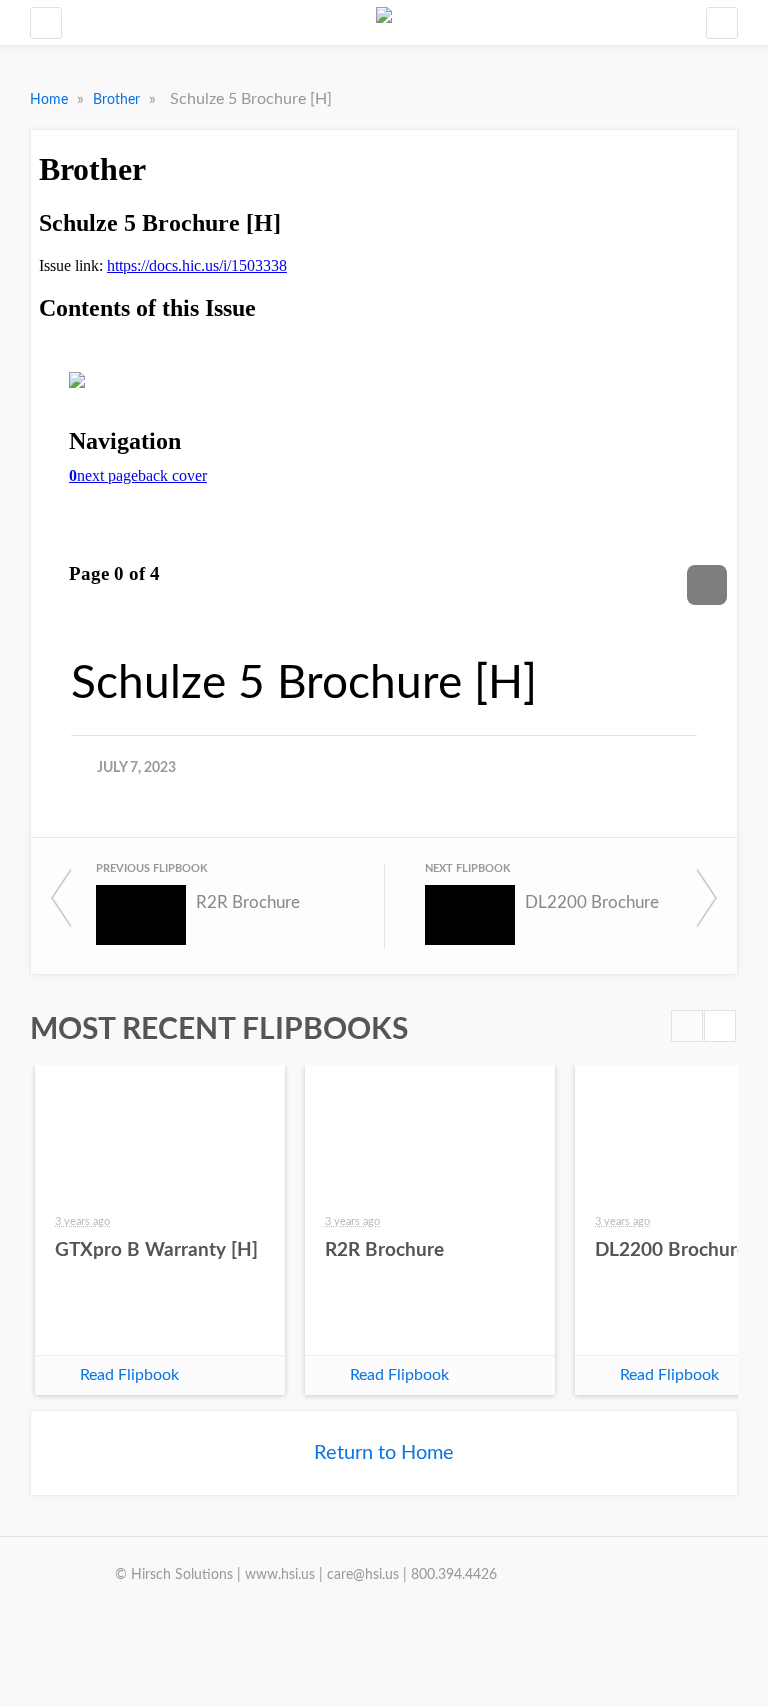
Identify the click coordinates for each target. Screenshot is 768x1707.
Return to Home (384, 1453)
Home (51, 100)
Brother (118, 100)
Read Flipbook (129, 1375)
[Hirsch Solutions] (384, 22)
